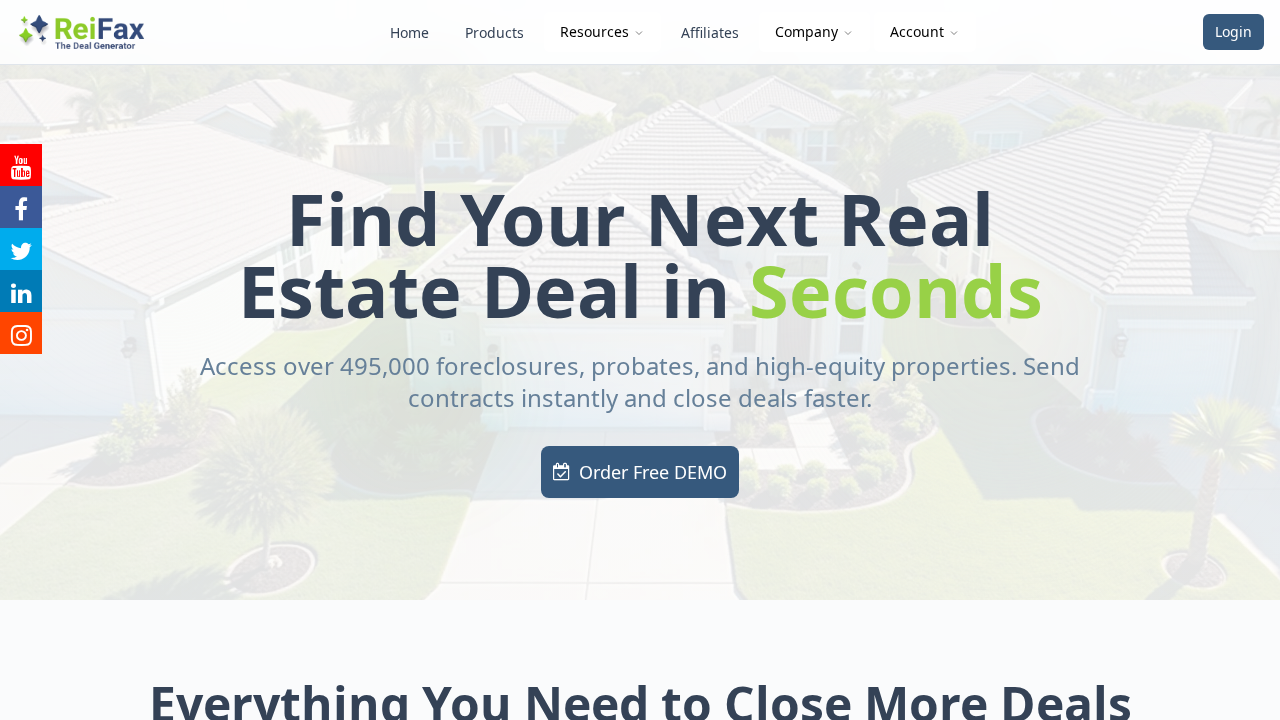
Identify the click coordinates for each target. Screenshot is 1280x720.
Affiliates (710, 32)
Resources (594, 31)
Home (409, 32)
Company (806, 31)
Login (1233, 31)
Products (494, 32)
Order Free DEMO (653, 472)
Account (917, 31)
